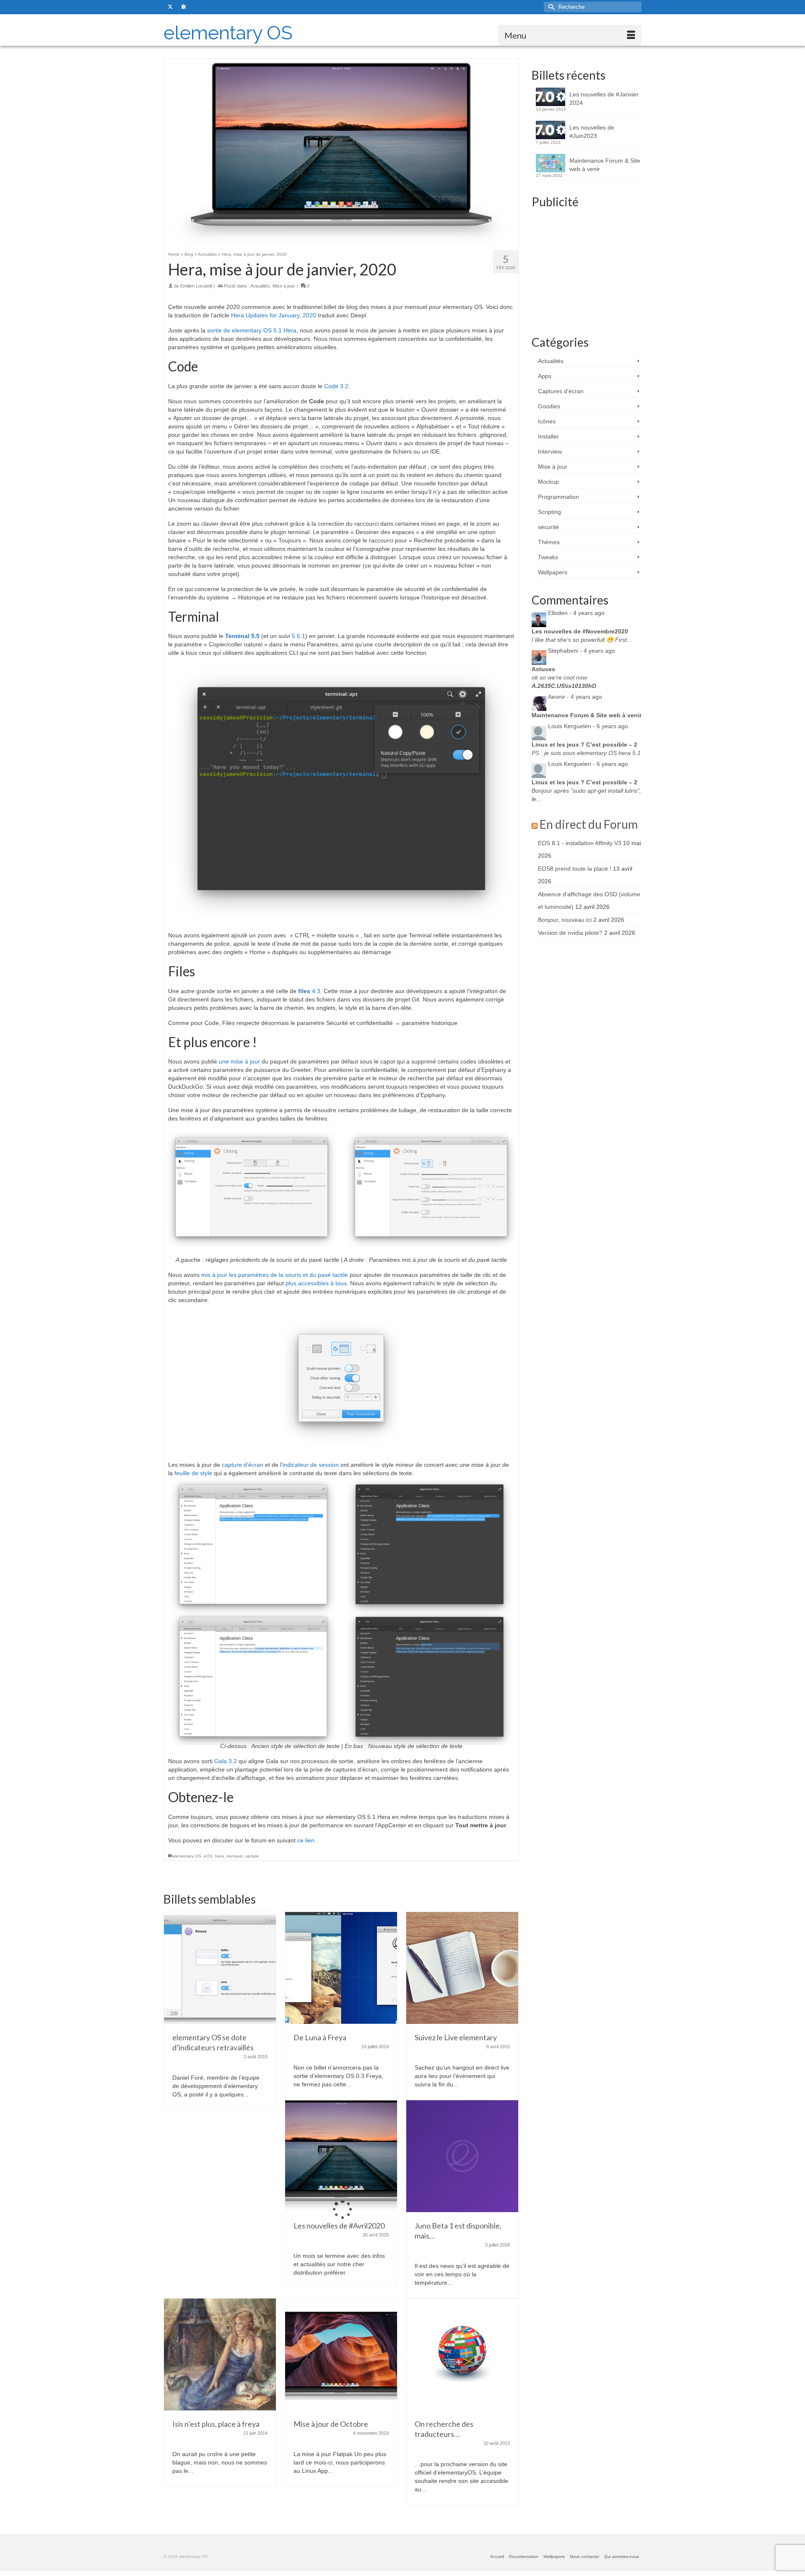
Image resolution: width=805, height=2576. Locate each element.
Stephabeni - (582, 651)
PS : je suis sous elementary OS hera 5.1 (586, 753)
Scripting (549, 512)
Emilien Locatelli (196, 286)
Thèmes (549, 542)
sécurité (548, 527)
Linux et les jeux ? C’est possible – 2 (584, 745)
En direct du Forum (589, 824)
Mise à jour (284, 286)
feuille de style (193, 1473)
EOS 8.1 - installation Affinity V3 (580, 843)
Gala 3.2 (226, 1761)
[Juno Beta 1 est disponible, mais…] (462, 2156)
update (252, 1856)
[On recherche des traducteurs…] (462, 2354)
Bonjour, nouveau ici (565, 920)
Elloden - (576, 613)
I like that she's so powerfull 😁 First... (582, 640)
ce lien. (307, 1840)
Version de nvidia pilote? (570, 933)
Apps (545, 376)
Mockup (548, 482)
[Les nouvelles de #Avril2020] (341, 2156)
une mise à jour (240, 1061)
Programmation (558, 497)
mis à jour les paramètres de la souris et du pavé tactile (275, 1275)
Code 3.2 (336, 386)
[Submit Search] (550, 7)
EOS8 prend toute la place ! (575, 869)
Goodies (549, 406)
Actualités (260, 286)
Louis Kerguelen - (588, 726)
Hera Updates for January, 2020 (274, 315)
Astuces (543, 669)
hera (219, 1856)
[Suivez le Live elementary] (462, 1967)
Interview (550, 451)
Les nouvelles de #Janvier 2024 (604, 99)
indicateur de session (311, 1465)
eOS (208, 1856)
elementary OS (228, 33)
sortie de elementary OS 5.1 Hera (252, 330)
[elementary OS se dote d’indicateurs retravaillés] (220, 1967)
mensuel (235, 1856)
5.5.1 (299, 636)
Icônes (547, 421)
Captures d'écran (561, 391)
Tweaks (548, 557)
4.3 (309, 991)
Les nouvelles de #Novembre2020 (580, 631)
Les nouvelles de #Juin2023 (592, 132)
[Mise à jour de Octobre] (341, 2354)
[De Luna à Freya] (341, 1967)
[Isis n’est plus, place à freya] (220, 2354)
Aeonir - (575, 697)
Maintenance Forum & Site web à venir (605, 165)
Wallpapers (553, 572)
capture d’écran (243, 1465)
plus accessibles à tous (315, 1283)
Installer (548, 436)
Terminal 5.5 (242, 636)
